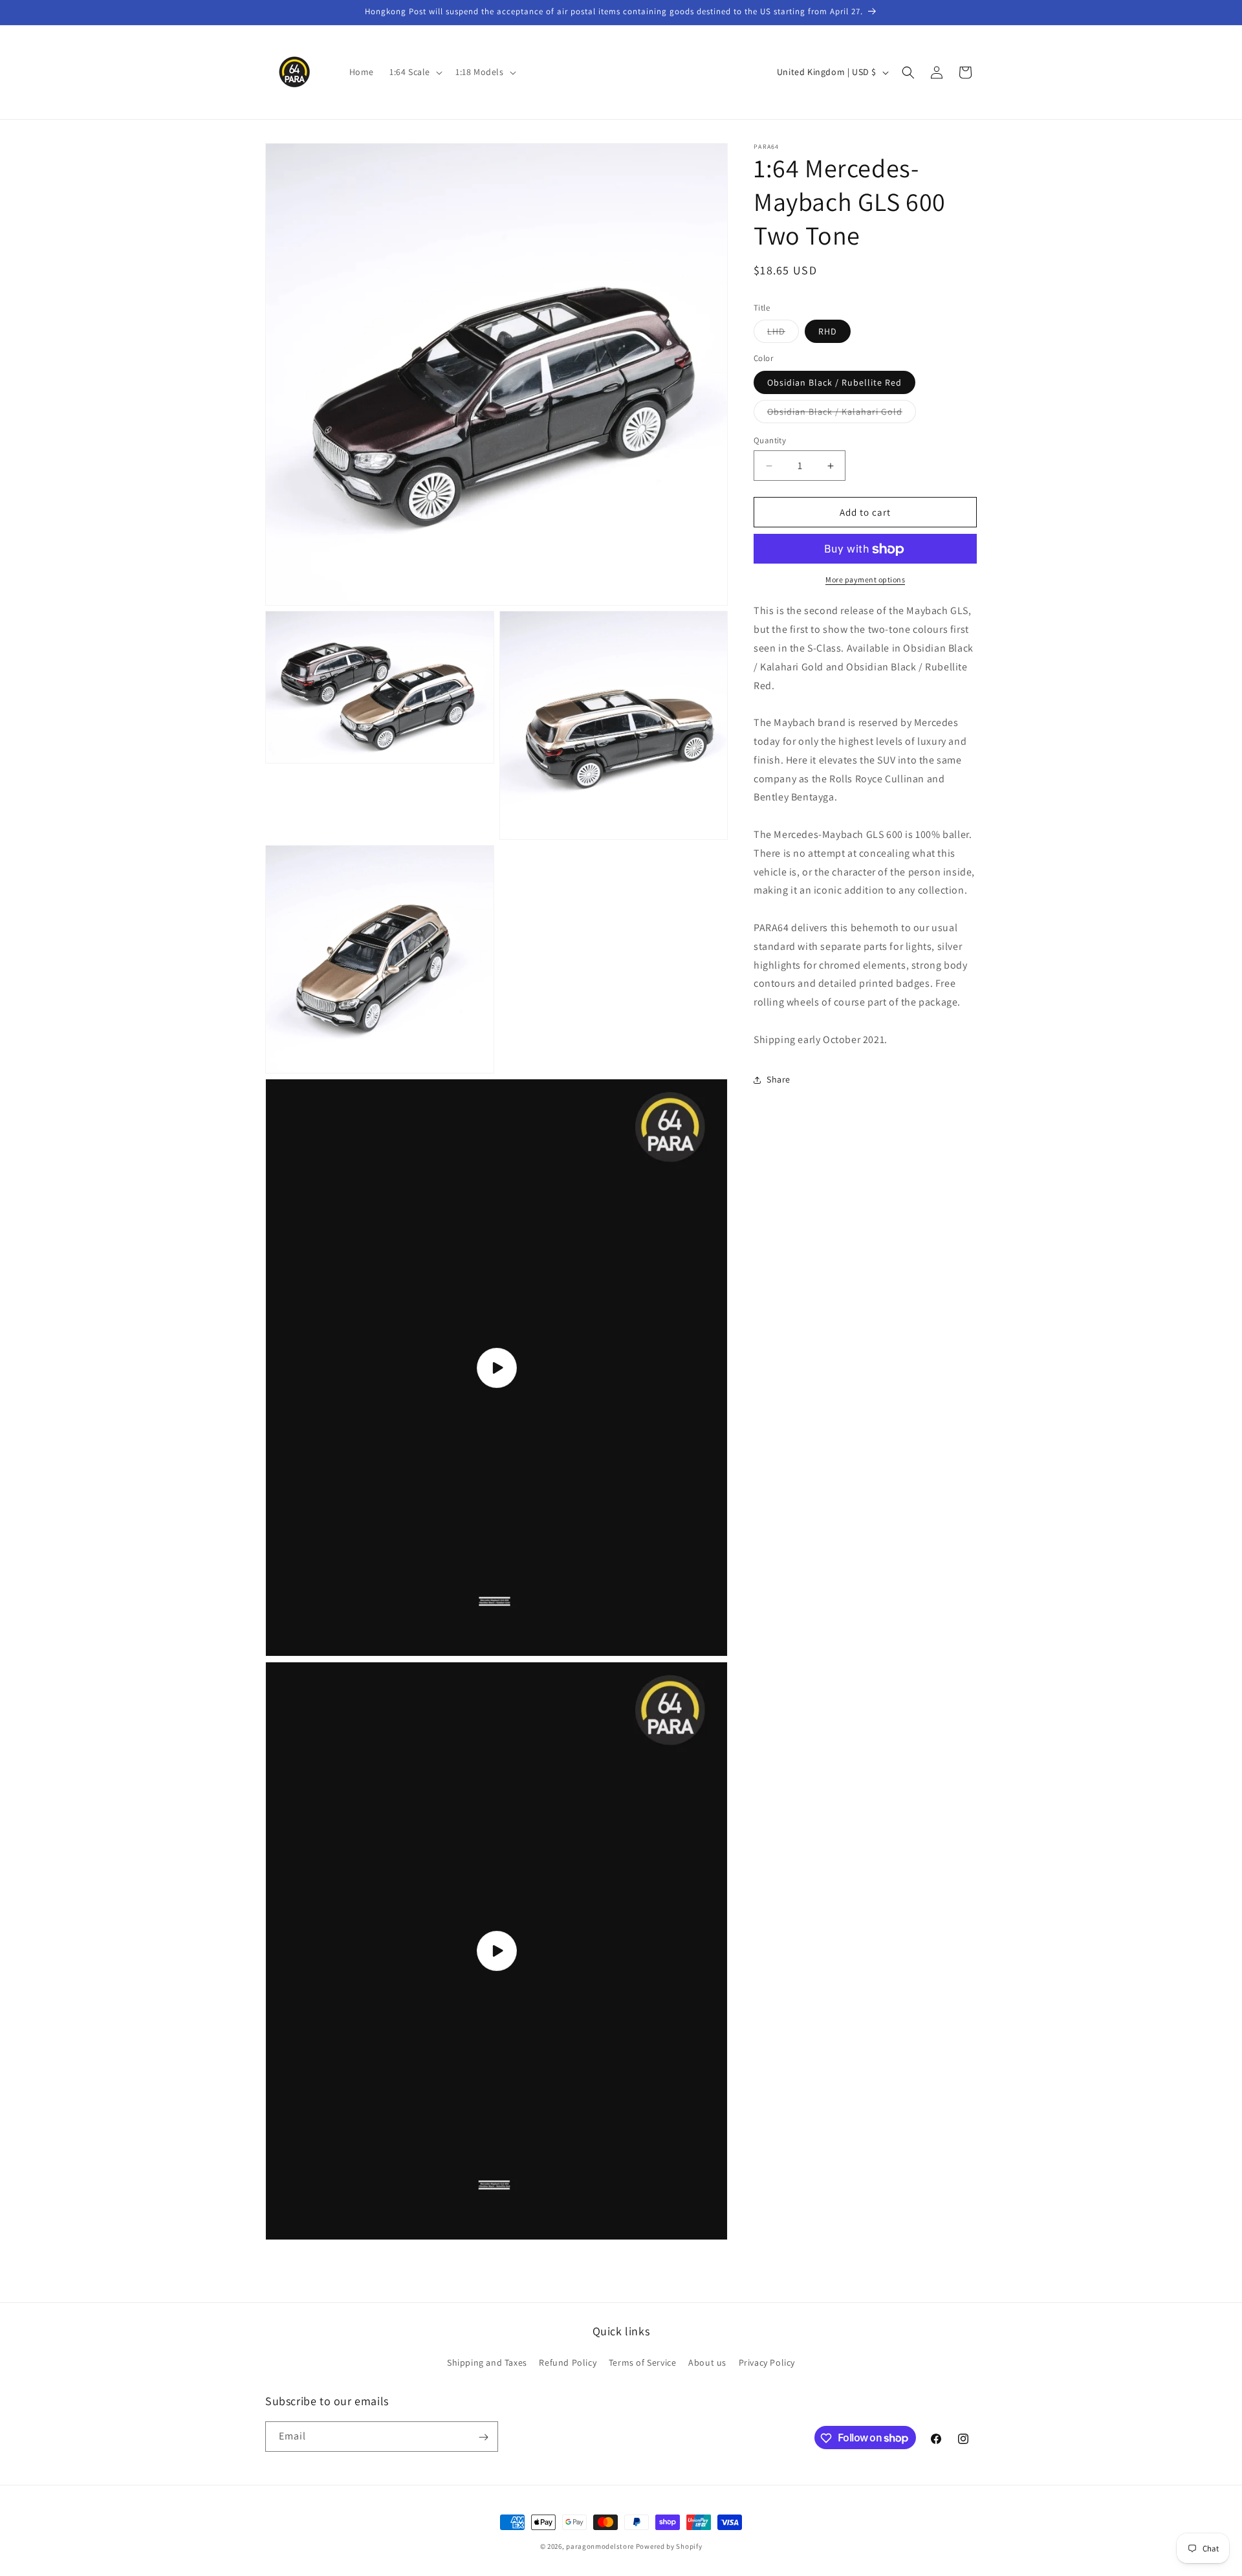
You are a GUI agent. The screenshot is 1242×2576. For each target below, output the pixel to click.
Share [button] (779, 1079)
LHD (783, 335)
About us (707, 2362)
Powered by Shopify (669, 2546)
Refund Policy (568, 2362)
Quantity (770, 440)
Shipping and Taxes (487, 2362)
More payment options (865, 580)
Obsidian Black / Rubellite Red (834, 382)
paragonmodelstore (600, 2546)
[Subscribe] (483, 2437)
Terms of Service (643, 2362)
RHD (828, 332)
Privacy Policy (767, 2362)
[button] (415, 72)
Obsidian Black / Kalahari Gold (842, 414)
